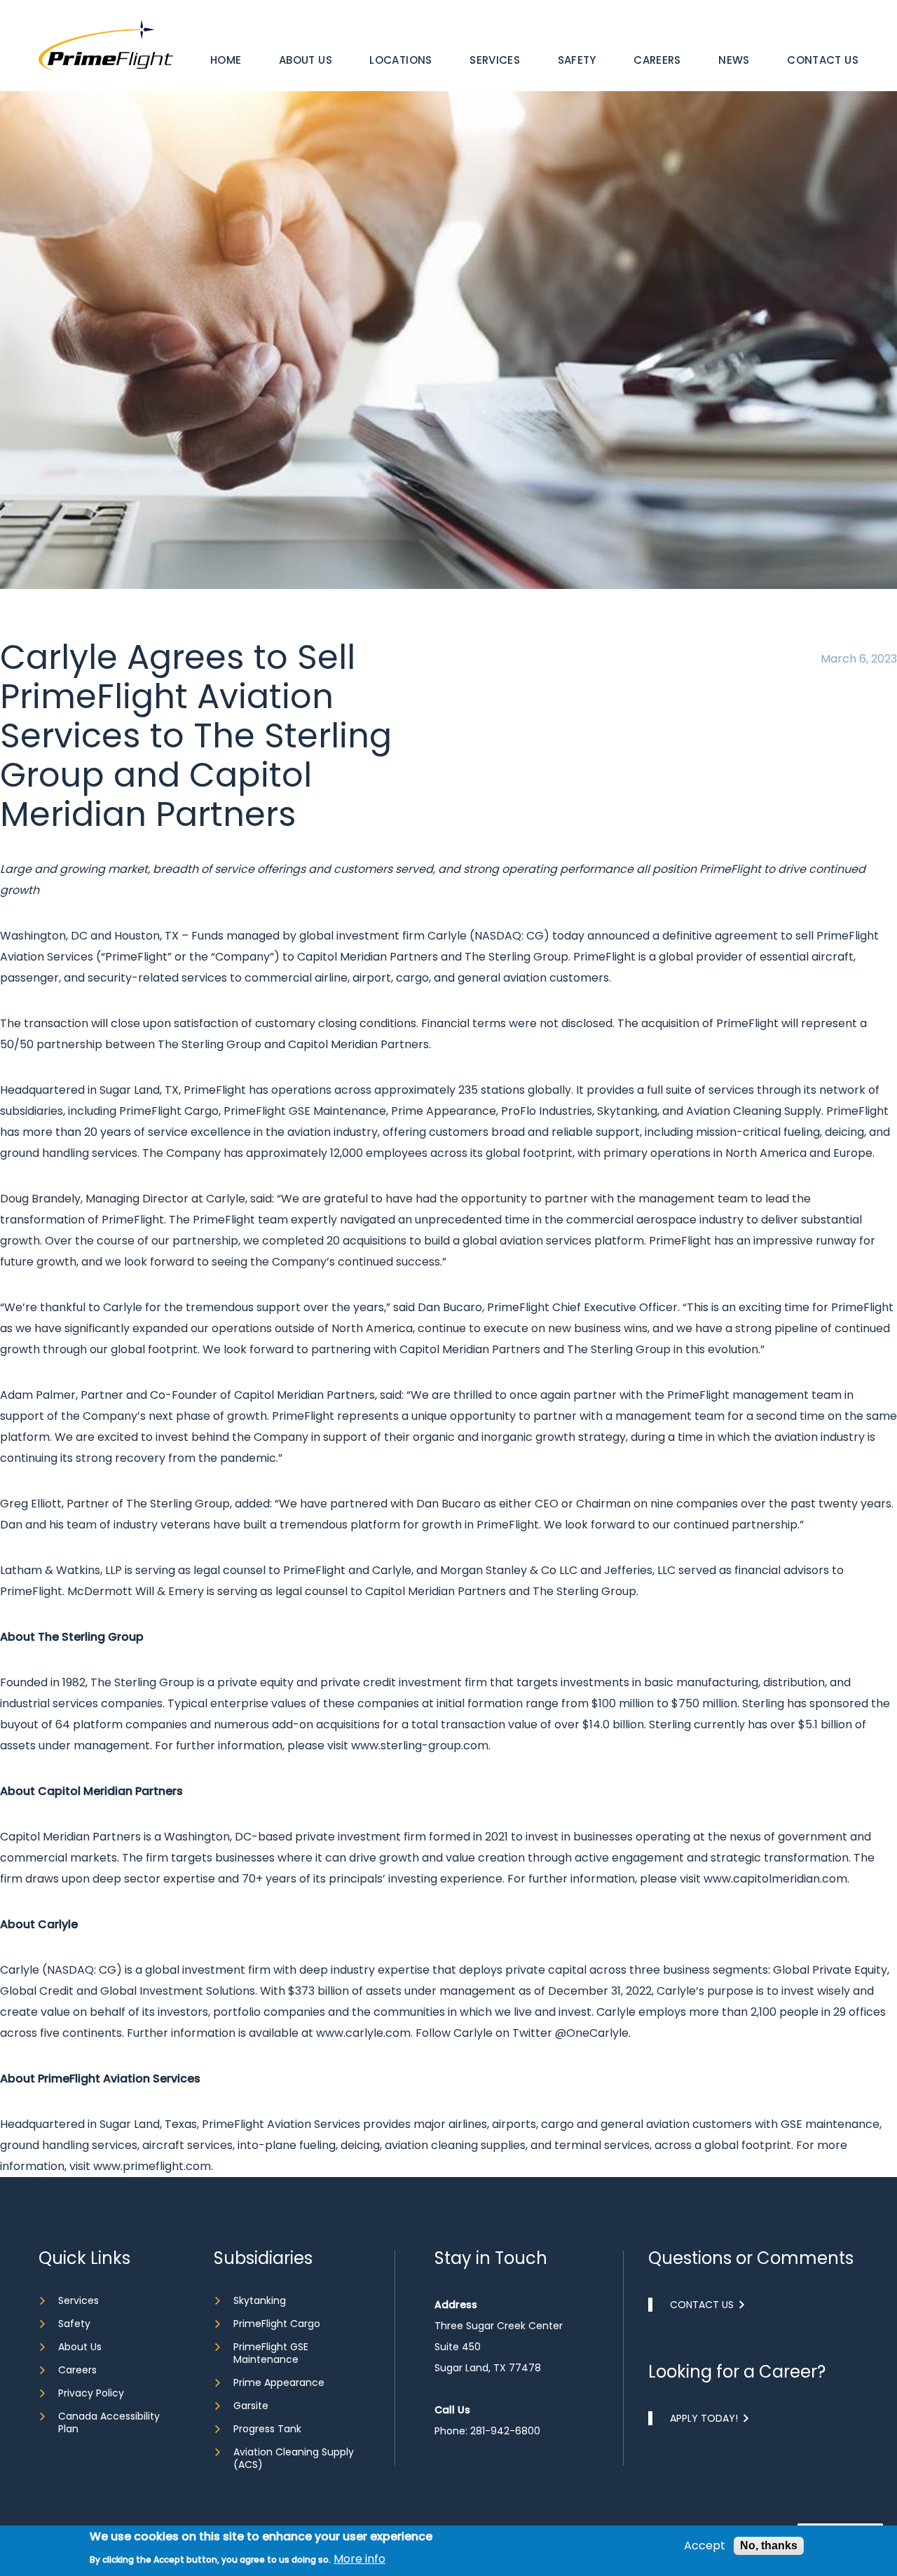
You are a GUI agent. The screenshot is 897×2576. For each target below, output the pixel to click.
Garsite (251, 2406)
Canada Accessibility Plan (109, 2422)
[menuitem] (226, 60)
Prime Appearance (279, 2382)
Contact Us (823, 60)
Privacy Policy (91, 2393)
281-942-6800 (505, 2431)
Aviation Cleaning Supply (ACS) (294, 2458)
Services (495, 60)
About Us (306, 60)
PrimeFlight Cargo (277, 2324)
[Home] (106, 45)
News (734, 60)
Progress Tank (267, 2429)
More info (360, 2558)
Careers (657, 60)
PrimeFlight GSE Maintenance (271, 2353)
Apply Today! (704, 2418)
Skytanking (260, 2300)
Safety (577, 60)
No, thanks (769, 2546)
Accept (705, 2546)
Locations (400, 60)
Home (226, 60)
